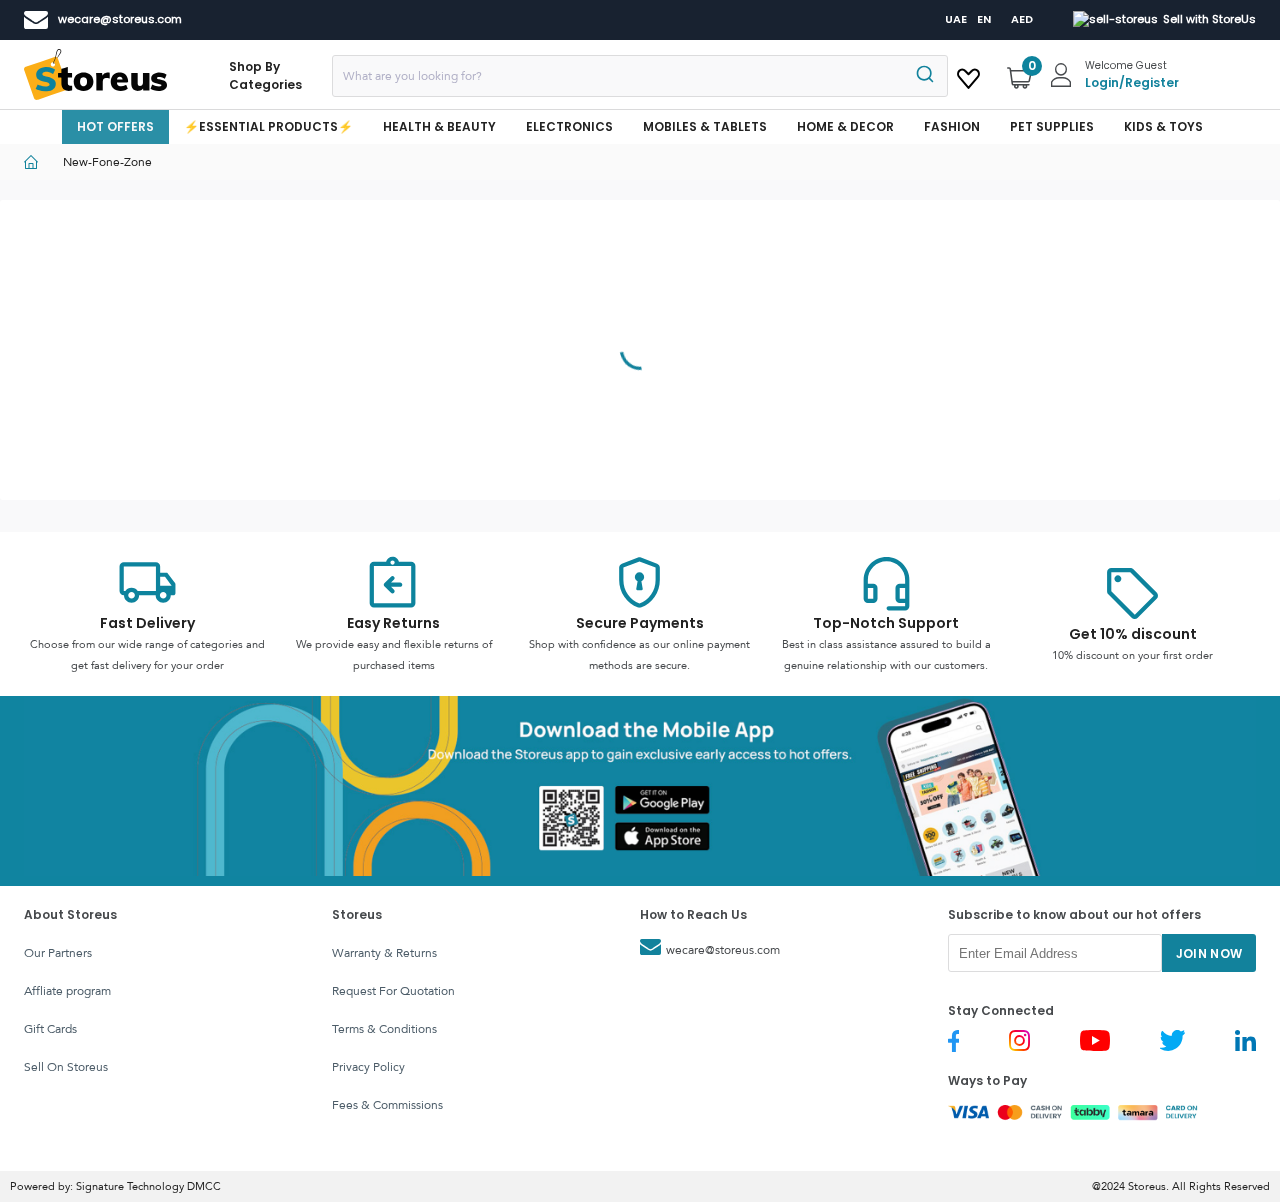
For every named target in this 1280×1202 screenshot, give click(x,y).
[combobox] (640, 76)
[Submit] (923, 76)
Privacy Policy (368, 1067)
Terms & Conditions (384, 1029)
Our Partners (58, 953)
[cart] (968, 75)
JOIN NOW (1209, 953)
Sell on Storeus (66, 1067)
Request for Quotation (393, 991)
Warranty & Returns (384, 953)
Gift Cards (50, 1029)
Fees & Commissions (387, 1105)
